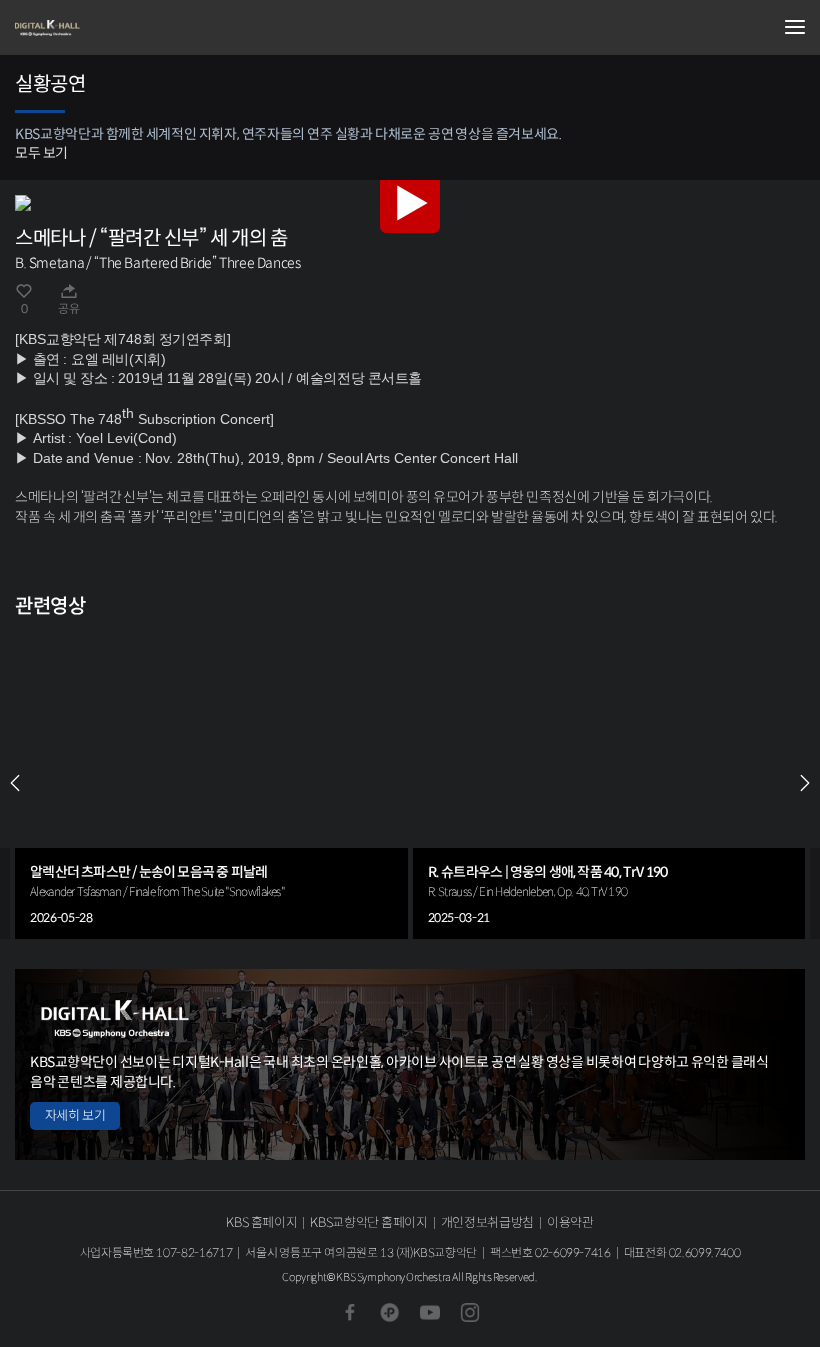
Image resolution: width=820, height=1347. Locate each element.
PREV (15, 783)
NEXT (805, 783)
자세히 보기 (75, 1115)
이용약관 (570, 1222)
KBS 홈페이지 (261, 1222)
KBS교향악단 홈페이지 (368, 1222)
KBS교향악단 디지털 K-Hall (115, 28)
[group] (211, 783)
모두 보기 (41, 153)
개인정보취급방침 (487, 1222)
